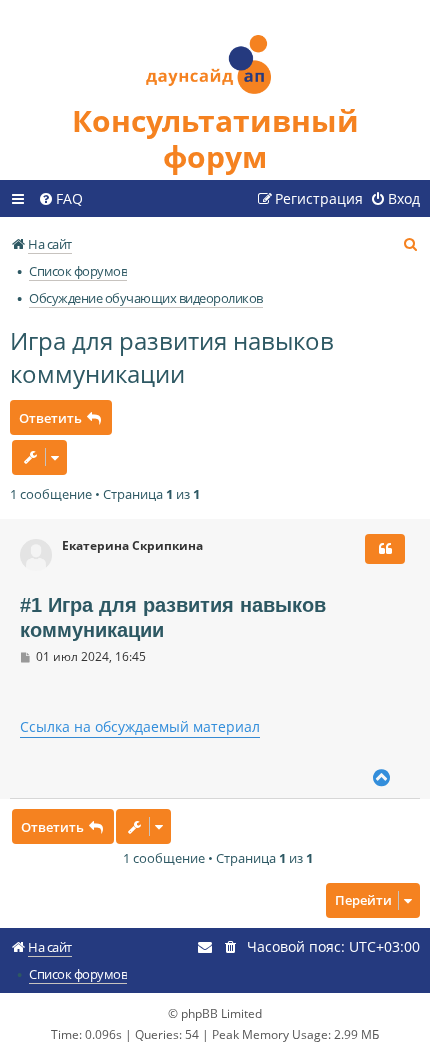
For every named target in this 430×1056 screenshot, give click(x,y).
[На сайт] (215, 51)
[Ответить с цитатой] (385, 549)
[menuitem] (60, 199)
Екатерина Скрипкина (132, 546)
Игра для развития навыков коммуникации (172, 357)
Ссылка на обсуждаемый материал (140, 726)
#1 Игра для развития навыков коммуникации (173, 618)
